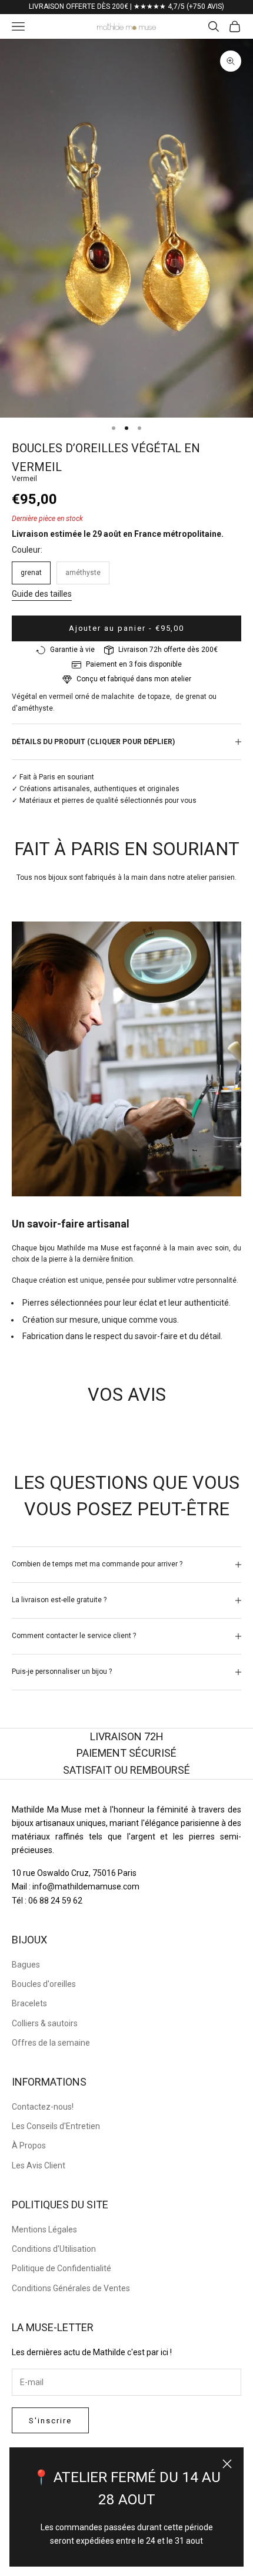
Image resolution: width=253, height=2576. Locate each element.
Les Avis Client (39, 2165)
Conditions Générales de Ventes (71, 2288)
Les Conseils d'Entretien (56, 2126)
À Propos (29, 2145)
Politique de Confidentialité (61, 2268)
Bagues (26, 1965)
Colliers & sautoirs (45, 2023)
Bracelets (29, 2003)
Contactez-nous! (43, 2107)
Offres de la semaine (51, 2043)
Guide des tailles (42, 594)
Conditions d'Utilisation (54, 2249)
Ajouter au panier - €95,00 (127, 628)
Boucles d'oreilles (44, 1984)
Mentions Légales (44, 2229)
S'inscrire (50, 2421)
